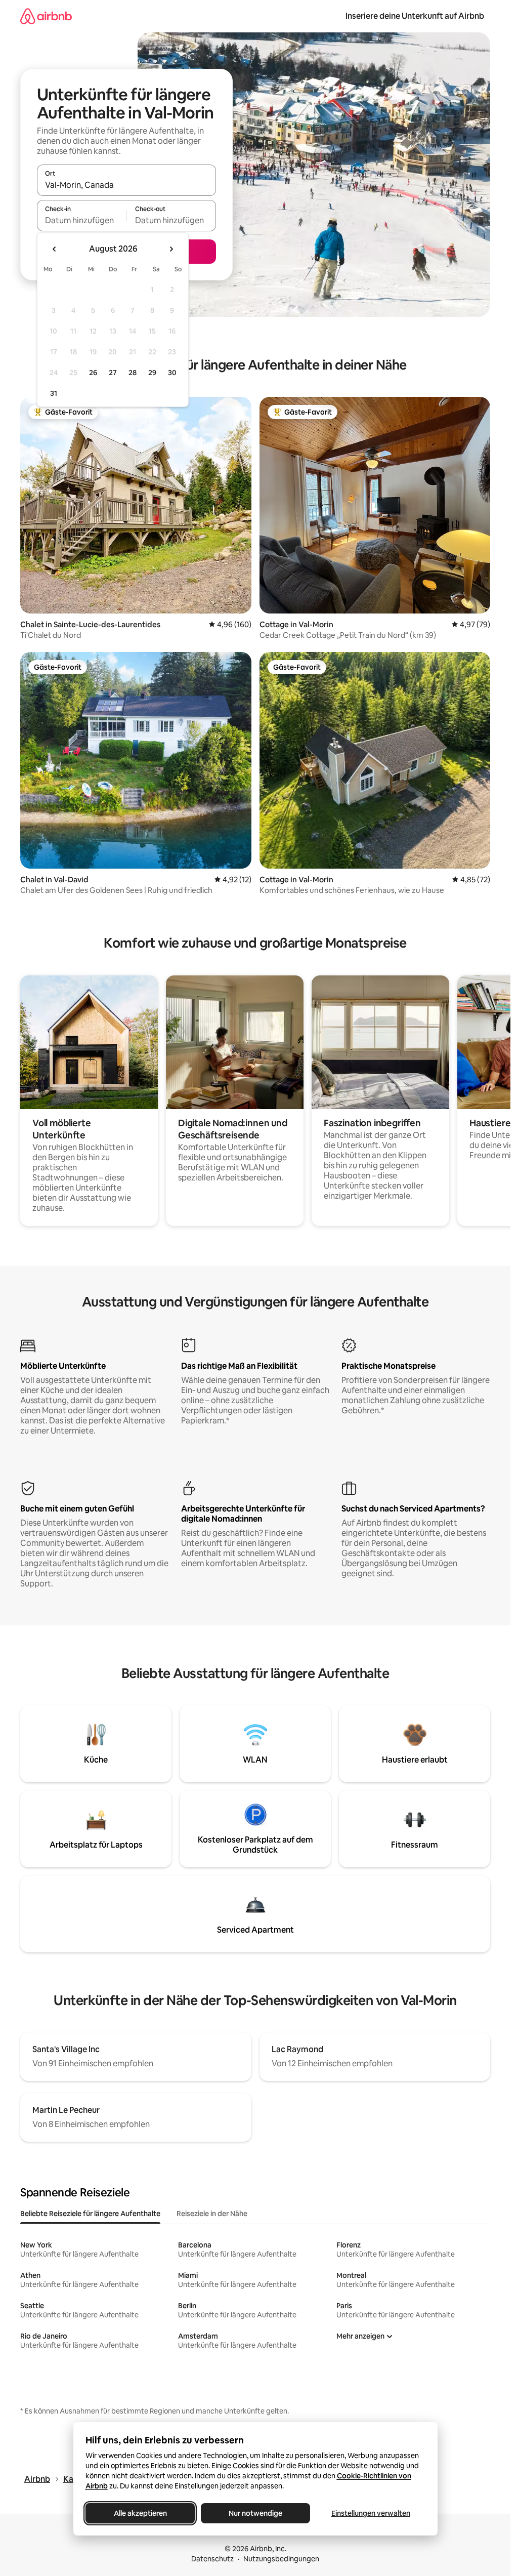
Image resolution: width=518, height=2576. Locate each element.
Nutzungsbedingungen (281, 2559)
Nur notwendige (255, 2513)
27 (113, 373)
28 (133, 373)
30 (172, 373)
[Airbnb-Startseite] (46, 16)
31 (54, 393)
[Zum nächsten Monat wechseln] (171, 249)
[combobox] (126, 185)
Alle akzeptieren (140, 2513)
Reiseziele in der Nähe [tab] (212, 2214)
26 (93, 373)
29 (152, 373)
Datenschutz (212, 2559)
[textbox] (82, 220)
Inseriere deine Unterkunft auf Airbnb (415, 16)
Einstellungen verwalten (371, 2513)
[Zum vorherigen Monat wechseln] (55, 249)
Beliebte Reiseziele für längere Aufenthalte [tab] (90, 2214)
